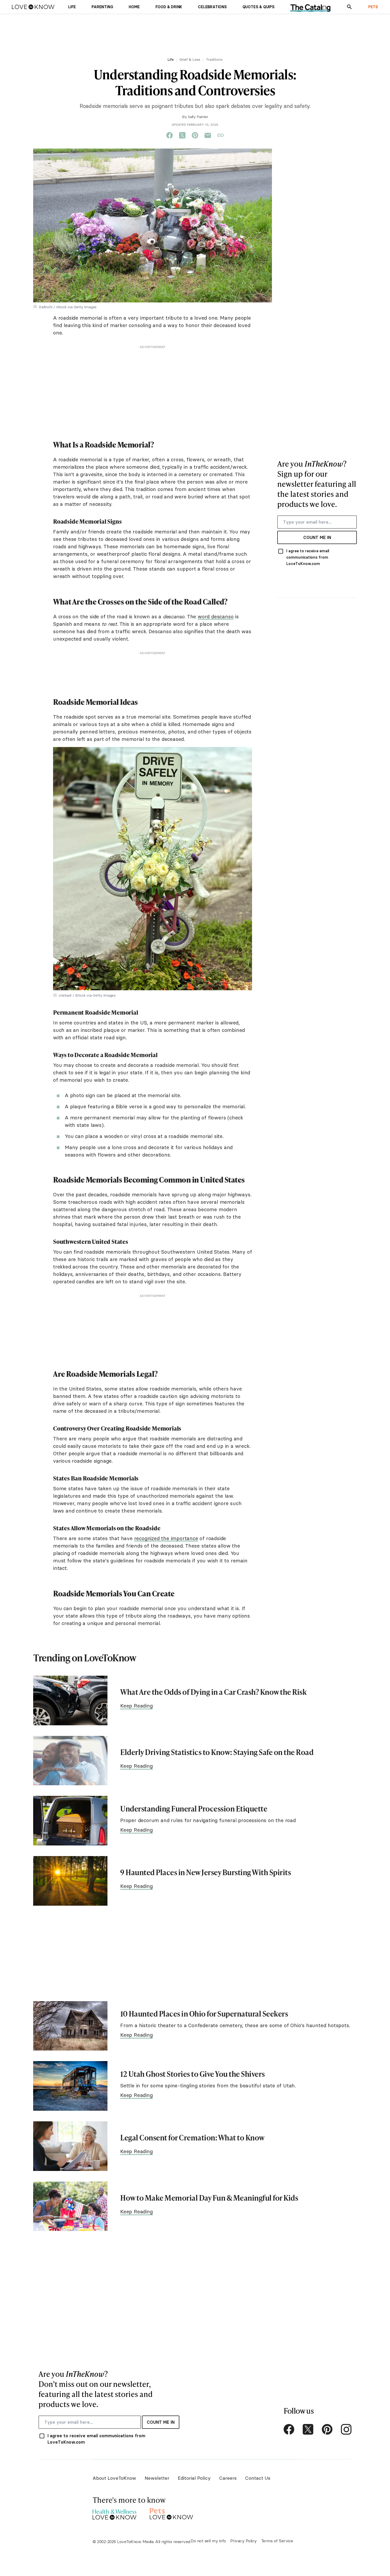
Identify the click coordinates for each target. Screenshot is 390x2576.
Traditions (214, 59)
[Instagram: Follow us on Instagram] (346, 2429)
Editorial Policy (194, 2478)
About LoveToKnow (114, 2478)
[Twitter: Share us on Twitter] (182, 136)
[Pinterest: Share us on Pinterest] (195, 136)
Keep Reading (136, 1706)
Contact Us (258, 2478)
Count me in (317, 537)
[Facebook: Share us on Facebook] (170, 136)
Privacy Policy (244, 2541)
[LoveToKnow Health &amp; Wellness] (114, 2513)
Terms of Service (277, 2541)
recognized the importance (166, 1538)
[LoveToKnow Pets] (172, 2513)
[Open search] (349, 7)
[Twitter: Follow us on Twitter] (308, 2429)
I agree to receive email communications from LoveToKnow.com (308, 557)
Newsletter (157, 2478)
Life (171, 59)
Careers (228, 2478)
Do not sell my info (208, 2541)
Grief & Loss (190, 59)
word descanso (216, 616)
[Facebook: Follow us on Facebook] (289, 2429)
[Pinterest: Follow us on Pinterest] (327, 2429)
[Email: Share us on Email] (208, 136)
